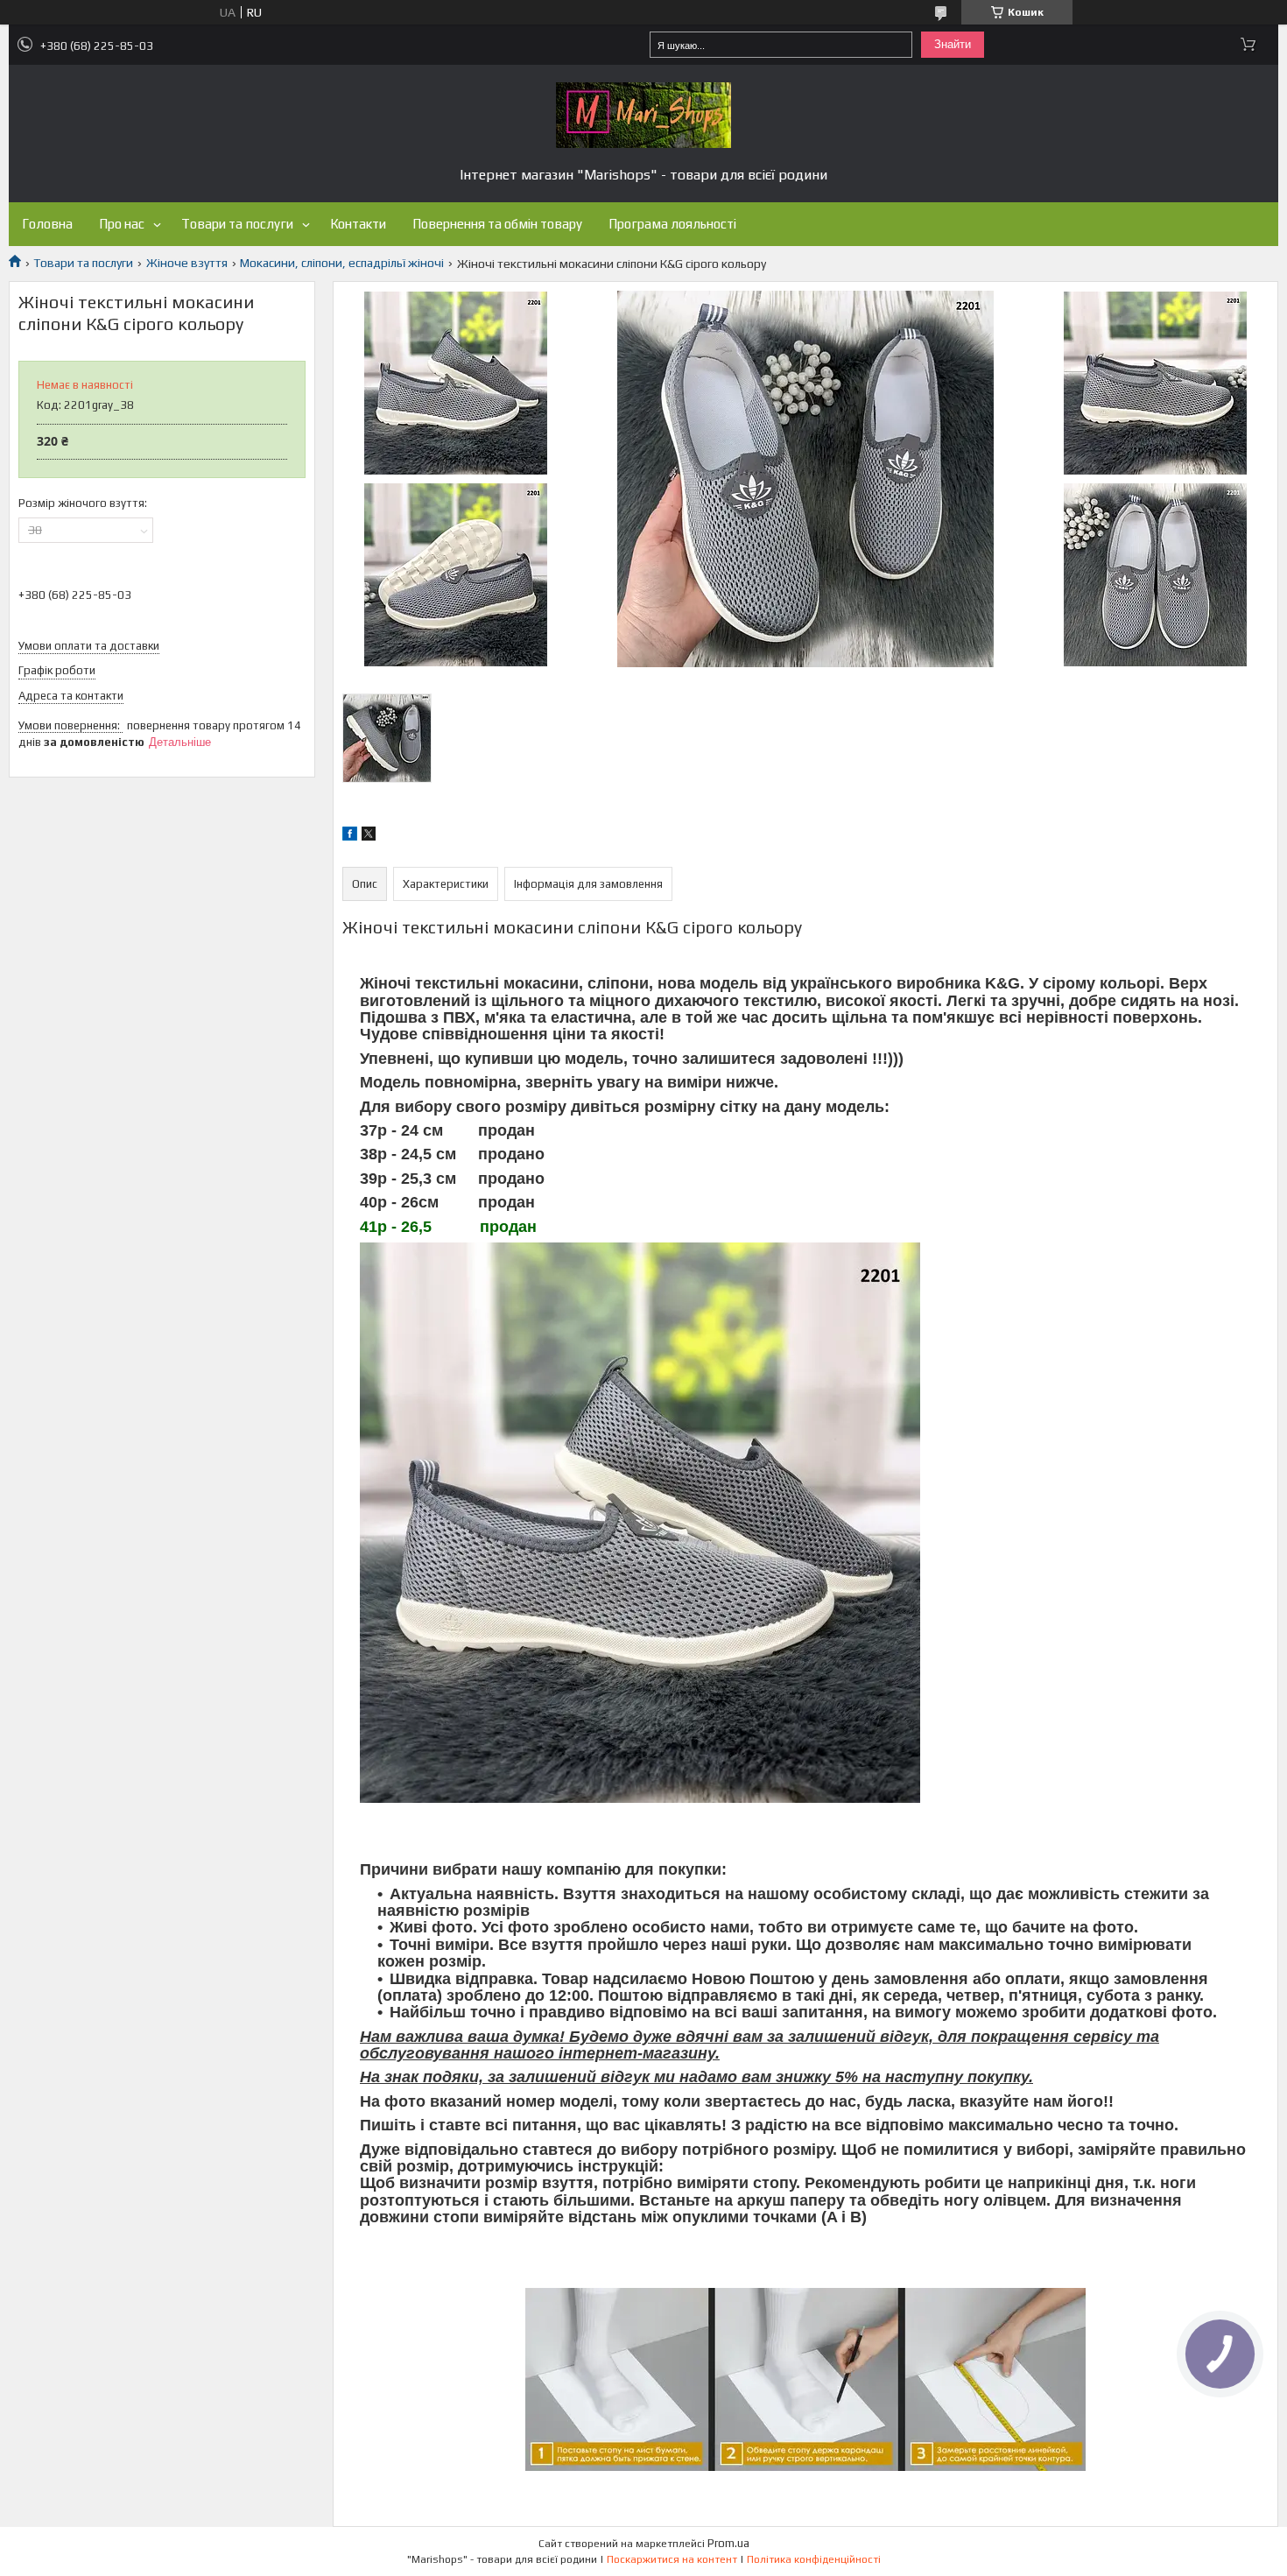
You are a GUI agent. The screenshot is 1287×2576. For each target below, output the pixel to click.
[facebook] (350, 836)
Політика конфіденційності (814, 2559)
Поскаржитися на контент (672, 2559)
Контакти (358, 224)
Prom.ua (728, 2543)
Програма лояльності (672, 224)
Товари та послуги (237, 224)
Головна (47, 224)
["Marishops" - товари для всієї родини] (643, 115)
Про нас (122, 224)
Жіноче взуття (187, 263)
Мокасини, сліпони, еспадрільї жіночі (342, 263)
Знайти (953, 44)
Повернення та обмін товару (497, 224)
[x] (369, 836)
